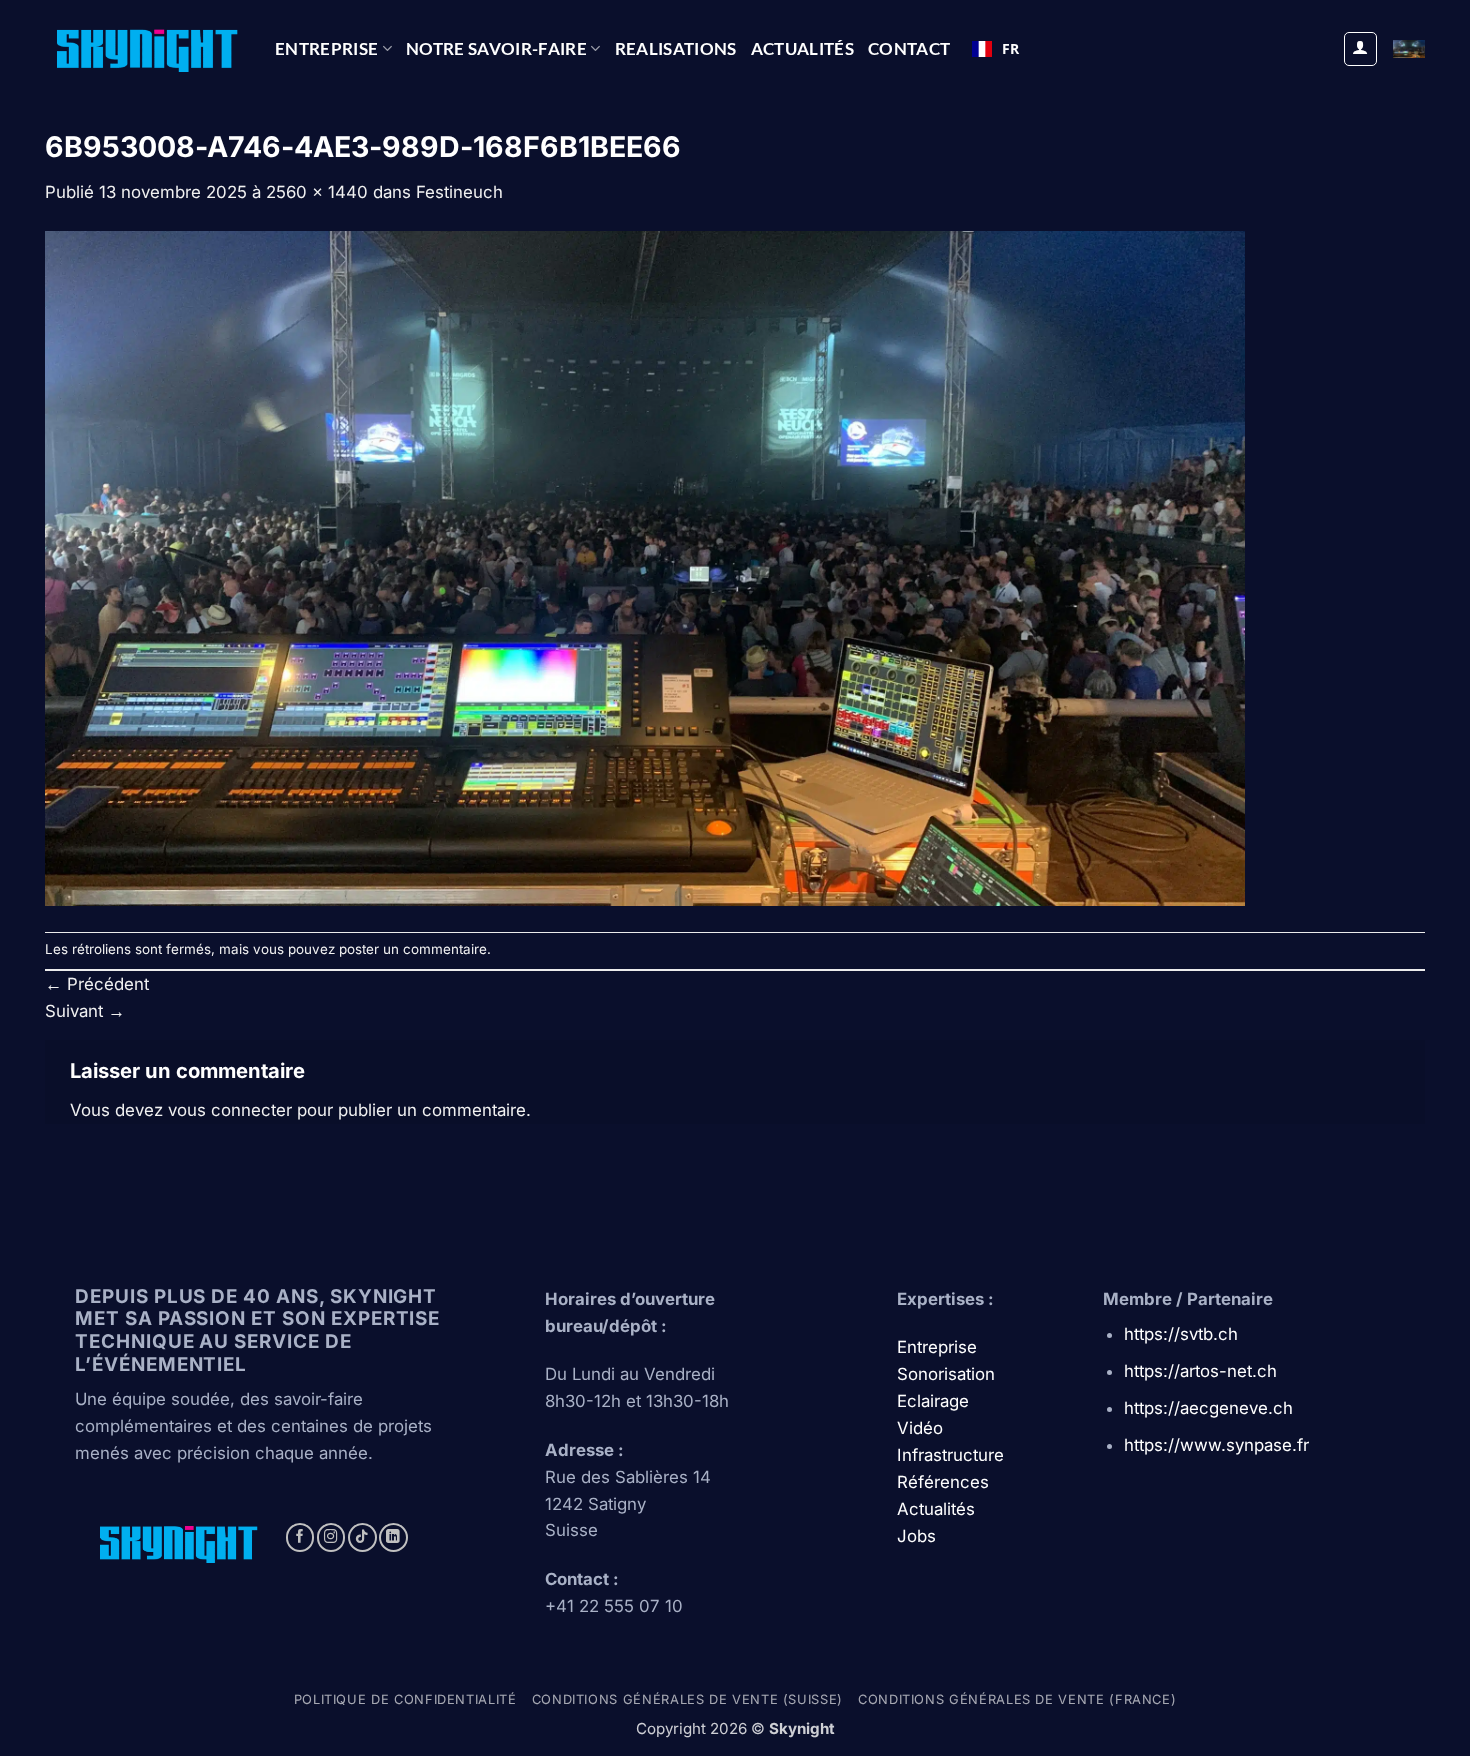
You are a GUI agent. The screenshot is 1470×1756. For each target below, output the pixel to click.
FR (1010, 48)
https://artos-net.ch (1200, 1371)
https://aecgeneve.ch (1208, 1408)
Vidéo (920, 1428)
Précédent (97, 984)
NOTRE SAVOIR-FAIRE (496, 48)
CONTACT (909, 48)
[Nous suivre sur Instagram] (331, 1537)
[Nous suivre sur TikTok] (362, 1537)
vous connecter (230, 1110)
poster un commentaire (413, 949)
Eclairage (933, 1401)
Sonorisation (946, 1374)
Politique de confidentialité (405, 1699)
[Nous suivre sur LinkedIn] (393, 1537)
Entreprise (326, 48)
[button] (1361, 49)
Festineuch (459, 192)
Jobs (916, 1536)
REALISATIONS (676, 48)
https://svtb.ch (1181, 1334)
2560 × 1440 (317, 192)
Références (943, 1482)
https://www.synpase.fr (1216, 1445)
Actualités (802, 48)
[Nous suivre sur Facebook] (300, 1537)
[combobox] (995, 49)
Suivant (85, 1011)
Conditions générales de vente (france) (1017, 1699)
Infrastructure (950, 1455)
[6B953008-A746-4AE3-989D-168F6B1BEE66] (645, 568)
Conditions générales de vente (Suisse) (687, 1699)
